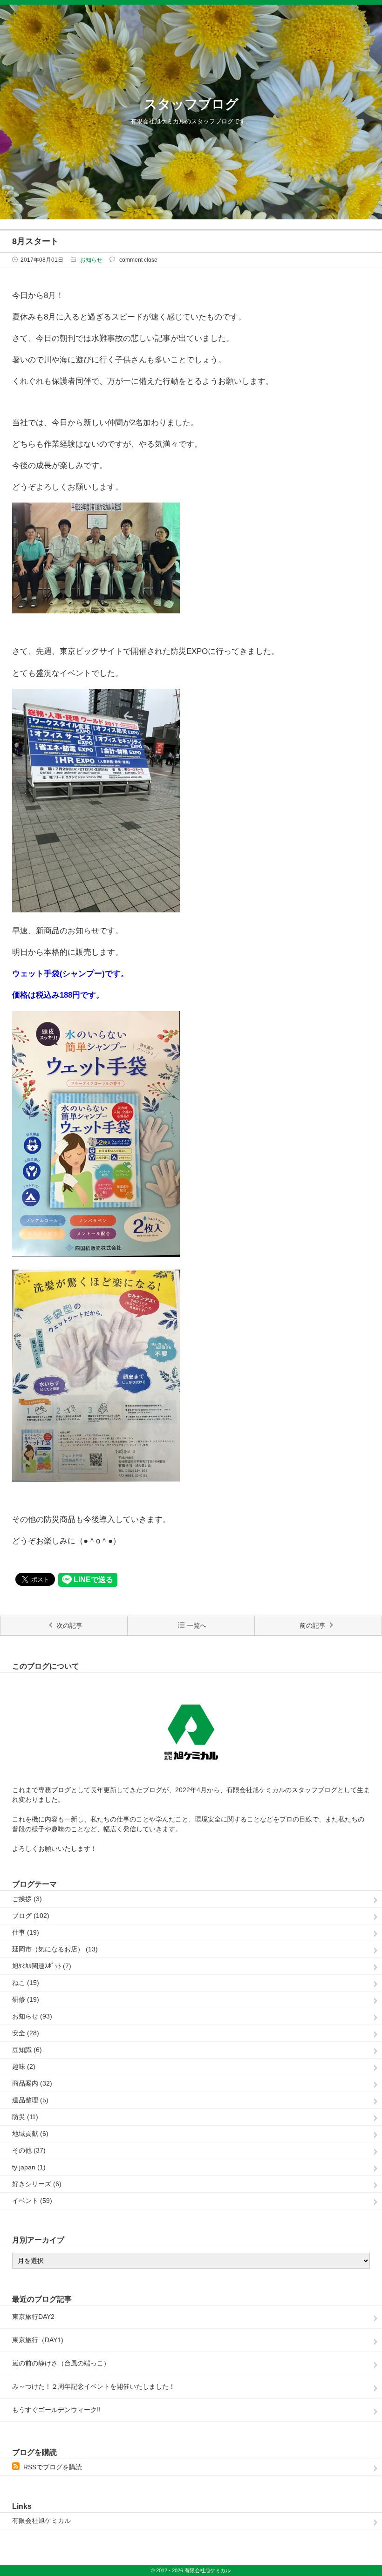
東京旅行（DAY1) (38, 2340)
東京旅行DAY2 (33, 2317)
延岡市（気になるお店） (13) (55, 1949)
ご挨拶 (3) (27, 1899)
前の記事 (313, 1625)
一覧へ (197, 1625)
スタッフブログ (191, 104)
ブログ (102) (31, 1916)
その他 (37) (29, 2150)
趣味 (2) (24, 2066)
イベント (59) (32, 2201)
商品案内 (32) (32, 2083)
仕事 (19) (26, 1932)
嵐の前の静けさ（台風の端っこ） (61, 2363)
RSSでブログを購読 (53, 2467)
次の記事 (69, 1625)
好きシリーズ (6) (37, 2184)
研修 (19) (26, 1999)
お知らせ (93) (32, 2016)
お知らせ (91, 260)
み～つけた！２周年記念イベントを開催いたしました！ (94, 2386)
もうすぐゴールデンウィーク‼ (56, 2410)
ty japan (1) (29, 2167)
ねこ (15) (26, 1983)
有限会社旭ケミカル (41, 2521)
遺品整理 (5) (30, 2100)
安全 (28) (26, 2033)
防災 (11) (25, 2117)
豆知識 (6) (27, 2050)
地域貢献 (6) (30, 2134)
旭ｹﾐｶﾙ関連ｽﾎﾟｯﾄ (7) (42, 1966)
